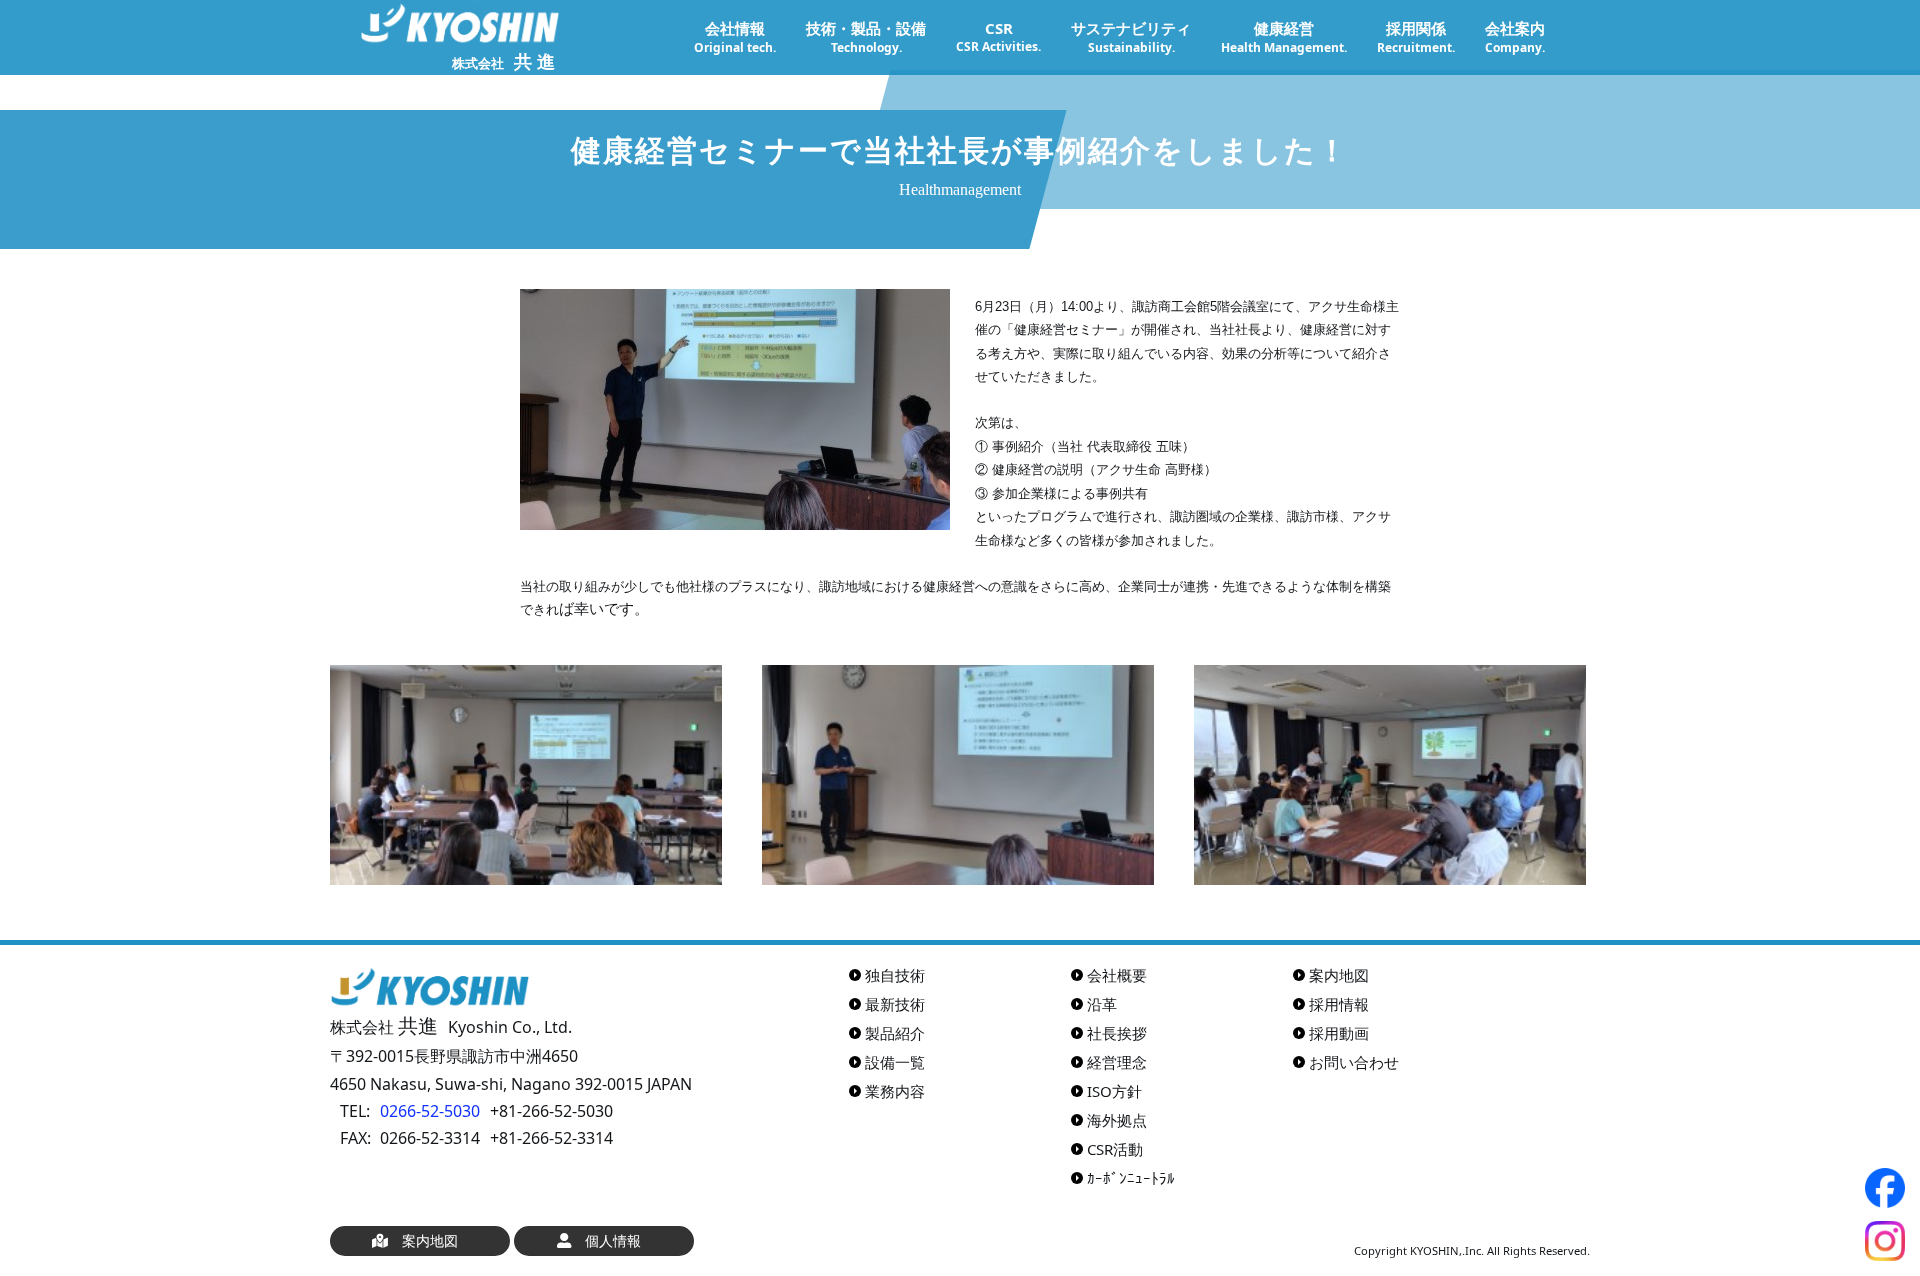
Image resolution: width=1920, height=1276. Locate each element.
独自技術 (895, 975)
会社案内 (1515, 37)
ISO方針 (1114, 1091)
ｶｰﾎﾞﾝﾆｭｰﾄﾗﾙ (1131, 1178)
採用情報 (1339, 1004)
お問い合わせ (1354, 1062)
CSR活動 (1115, 1149)
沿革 (1102, 1004)
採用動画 (1339, 1033)
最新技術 (895, 1004)
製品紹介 (895, 1033)
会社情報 (735, 37)
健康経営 (1284, 37)
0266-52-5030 (430, 1111)
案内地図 (1339, 975)
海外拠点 (1117, 1120)
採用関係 (1416, 37)
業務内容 (895, 1091)
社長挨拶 (1117, 1033)
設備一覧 (895, 1062)
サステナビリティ (1131, 37)
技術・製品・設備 (866, 37)
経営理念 (1117, 1062)
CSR (998, 36)
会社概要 (1117, 975)
